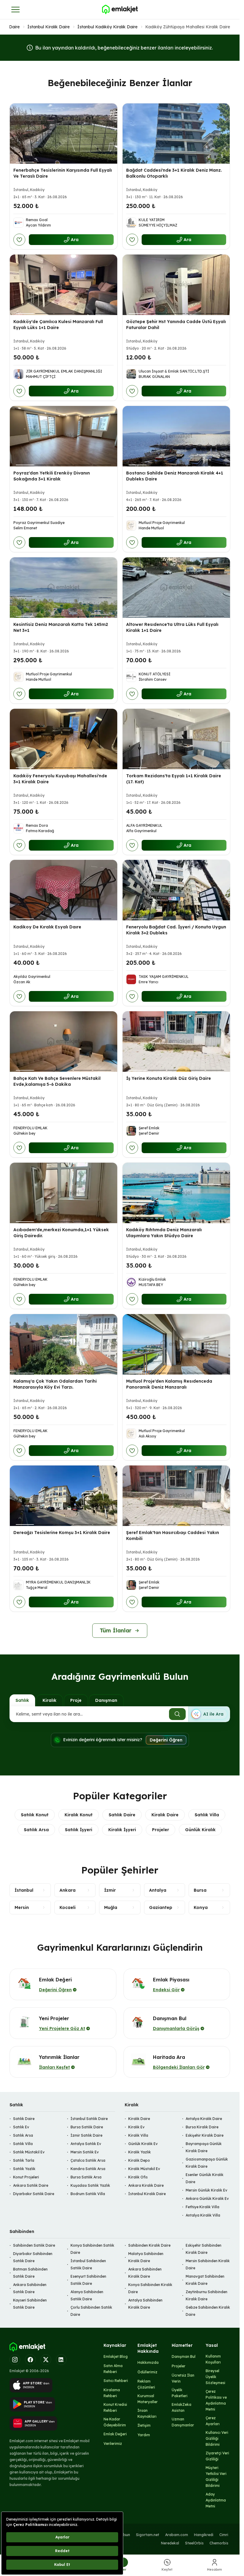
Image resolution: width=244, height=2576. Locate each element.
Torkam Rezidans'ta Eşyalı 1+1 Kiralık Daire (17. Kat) (174, 778)
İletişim (144, 2425)
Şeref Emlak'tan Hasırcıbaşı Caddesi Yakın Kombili (173, 1535)
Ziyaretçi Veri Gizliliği (217, 2456)
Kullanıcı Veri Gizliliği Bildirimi (217, 2438)
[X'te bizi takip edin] (46, 2360)
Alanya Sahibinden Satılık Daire (87, 2295)
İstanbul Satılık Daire (89, 2119)
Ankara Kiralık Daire (146, 2185)
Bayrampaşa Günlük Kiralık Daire (204, 2147)
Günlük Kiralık (200, 1830)
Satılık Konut (35, 1815)
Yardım (144, 2435)
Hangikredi (204, 2535)
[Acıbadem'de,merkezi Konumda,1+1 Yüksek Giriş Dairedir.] (64, 1193)
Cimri (224, 2535)
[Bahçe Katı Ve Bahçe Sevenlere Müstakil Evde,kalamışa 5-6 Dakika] (64, 1042)
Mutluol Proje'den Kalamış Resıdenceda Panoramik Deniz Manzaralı (169, 1384)
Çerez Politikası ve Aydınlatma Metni (216, 2400)
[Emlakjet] (27, 2347)
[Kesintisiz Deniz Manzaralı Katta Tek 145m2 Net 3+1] (64, 588)
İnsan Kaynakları (147, 2413)
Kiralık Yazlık (140, 2152)
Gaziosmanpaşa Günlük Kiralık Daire (207, 2163)
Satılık (22, 1700)
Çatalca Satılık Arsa (88, 2160)
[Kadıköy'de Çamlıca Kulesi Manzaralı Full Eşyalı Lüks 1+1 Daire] (64, 285)
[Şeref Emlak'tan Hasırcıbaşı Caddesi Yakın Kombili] (176, 1496)
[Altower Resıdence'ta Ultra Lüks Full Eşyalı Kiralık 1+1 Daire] (176, 588)
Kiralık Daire (165, 1815)
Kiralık (50, 1700)
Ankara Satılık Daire (31, 2185)
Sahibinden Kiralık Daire (149, 2245)
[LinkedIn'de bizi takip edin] (61, 2360)
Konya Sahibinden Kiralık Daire (150, 2288)
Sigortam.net (148, 2535)
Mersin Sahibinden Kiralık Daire (208, 2264)
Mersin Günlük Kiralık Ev (207, 2190)
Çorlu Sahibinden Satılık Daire (91, 2311)
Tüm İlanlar (116, 1630)
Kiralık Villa (138, 2135)
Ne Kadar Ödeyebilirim (115, 2422)
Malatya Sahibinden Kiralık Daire (146, 2257)
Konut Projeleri (26, 2177)
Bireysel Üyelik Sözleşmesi (215, 2377)
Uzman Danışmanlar (183, 2422)
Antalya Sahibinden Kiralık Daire (145, 2304)
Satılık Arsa (36, 1830)
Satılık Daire (122, 1815)
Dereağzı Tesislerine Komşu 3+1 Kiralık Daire (62, 1532)
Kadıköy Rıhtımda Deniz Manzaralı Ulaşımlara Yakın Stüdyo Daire (164, 1233)
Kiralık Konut (79, 1815)
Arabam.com (177, 2535)
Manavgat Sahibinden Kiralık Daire (205, 2280)
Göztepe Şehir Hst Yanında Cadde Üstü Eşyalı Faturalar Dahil (176, 325)
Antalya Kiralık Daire (204, 2119)
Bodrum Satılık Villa (88, 2194)
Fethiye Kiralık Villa (202, 2207)
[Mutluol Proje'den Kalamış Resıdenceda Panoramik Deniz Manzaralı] (176, 1344)
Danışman (106, 1700)
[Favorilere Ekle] (19, 240)
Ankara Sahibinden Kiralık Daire (145, 2273)
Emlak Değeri (115, 2434)
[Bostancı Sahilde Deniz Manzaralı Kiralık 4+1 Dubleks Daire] (176, 436)
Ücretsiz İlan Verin (183, 2378)
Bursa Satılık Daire (87, 2127)
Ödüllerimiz (147, 2372)
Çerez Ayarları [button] (213, 2421)
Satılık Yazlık (24, 2169)
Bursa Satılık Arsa (86, 2177)
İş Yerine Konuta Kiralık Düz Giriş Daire (169, 1078)
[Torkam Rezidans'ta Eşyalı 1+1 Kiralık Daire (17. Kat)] (176, 739)
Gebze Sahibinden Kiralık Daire (208, 2311)
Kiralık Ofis (138, 2177)
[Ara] (177, 1714)
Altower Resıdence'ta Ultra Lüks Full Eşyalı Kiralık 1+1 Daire (172, 627)
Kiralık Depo (139, 2160)
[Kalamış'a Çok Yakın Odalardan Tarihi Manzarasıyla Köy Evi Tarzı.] (64, 1344)
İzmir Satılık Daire (86, 2135)
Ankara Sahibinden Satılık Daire (30, 2288)
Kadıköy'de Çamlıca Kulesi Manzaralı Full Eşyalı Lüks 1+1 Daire (58, 325)
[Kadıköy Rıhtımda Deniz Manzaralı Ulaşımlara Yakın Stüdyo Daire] (176, 1193)
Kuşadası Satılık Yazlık (90, 2185)
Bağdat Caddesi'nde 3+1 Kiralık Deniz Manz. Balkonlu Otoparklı (174, 173)
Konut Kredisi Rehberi (115, 2407)
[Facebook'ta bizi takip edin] (30, 2360)
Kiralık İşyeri (122, 1830)
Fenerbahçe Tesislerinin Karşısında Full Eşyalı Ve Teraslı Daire (63, 173)
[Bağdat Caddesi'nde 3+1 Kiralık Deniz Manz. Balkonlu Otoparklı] (176, 134)
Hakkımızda (148, 2362)
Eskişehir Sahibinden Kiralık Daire (204, 2249)
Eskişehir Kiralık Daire (205, 2135)
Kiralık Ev (136, 2127)
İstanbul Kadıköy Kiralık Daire (107, 27)
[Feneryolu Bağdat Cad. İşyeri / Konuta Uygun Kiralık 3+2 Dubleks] (176, 890)
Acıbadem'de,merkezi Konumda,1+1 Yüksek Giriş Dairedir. (61, 1233)
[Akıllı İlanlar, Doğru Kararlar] (120, 10)
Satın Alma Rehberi (113, 2369)
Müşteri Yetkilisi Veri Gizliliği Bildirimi (216, 2477)
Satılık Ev (21, 2127)
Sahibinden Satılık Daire (34, 2245)
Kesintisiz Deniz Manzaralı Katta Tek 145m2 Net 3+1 (61, 627)
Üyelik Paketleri (180, 2393)
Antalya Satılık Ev (86, 2144)
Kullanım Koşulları (213, 2359)
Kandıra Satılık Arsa (88, 2169)
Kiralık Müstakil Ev (144, 2169)
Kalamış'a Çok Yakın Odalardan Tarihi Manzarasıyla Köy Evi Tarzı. (55, 1384)
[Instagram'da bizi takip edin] (15, 2360)
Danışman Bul (184, 2356)
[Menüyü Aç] (15, 10)
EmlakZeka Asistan (182, 2407)
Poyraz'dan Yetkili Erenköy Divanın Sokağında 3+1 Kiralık (52, 476)
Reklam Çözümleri (146, 2384)
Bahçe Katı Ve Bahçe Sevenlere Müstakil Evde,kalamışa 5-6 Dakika (57, 1081)
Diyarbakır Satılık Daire (34, 2194)
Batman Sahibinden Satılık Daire (30, 2273)
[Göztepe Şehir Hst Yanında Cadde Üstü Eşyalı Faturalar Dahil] (176, 285)
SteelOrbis (194, 2543)
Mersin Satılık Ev (85, 2152)
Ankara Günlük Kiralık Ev (207, 2199)
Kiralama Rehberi (112, 2393)
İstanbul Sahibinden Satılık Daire (88, 2264)
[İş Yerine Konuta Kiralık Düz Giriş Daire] (176, 1042)
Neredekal (170, 2543)
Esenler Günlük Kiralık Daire (205, 2178)
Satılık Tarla (24, 2160)
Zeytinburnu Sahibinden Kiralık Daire (207, 2295)
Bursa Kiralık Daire (202, 2127)
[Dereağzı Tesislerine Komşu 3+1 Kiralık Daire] (64, 1496)
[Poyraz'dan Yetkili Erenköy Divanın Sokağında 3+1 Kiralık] (64, 436)
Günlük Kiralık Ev (143, 2144)
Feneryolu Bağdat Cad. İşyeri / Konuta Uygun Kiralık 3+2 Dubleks (176, 930)
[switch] (209, 1714)
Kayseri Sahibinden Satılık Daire (30, 2304)
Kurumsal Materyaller (148, 2399)
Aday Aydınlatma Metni (216, 2500)
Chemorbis (219, 2543)
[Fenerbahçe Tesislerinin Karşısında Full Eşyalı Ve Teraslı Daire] (64, 134)
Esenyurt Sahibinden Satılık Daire (88, 2280)
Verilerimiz (113, 2444)
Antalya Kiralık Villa (203, 2215)
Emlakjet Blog (116, 2356)
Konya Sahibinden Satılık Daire (92, 2249)
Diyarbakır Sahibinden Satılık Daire (33, 2257)
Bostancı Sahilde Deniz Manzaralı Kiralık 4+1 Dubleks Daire (175, 476)
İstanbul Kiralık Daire (49, 27)
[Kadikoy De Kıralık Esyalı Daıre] (64, 890)
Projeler (161, 1830)
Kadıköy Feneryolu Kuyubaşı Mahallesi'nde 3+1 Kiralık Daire (60, 778)
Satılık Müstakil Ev (29, 2152)
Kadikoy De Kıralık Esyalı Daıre (47, 927)
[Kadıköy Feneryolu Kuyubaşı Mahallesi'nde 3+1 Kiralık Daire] (64, 739)
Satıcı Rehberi (116, 2381)
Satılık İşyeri (79, 1830)
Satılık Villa (207, 1815)
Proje (76, 1700)
